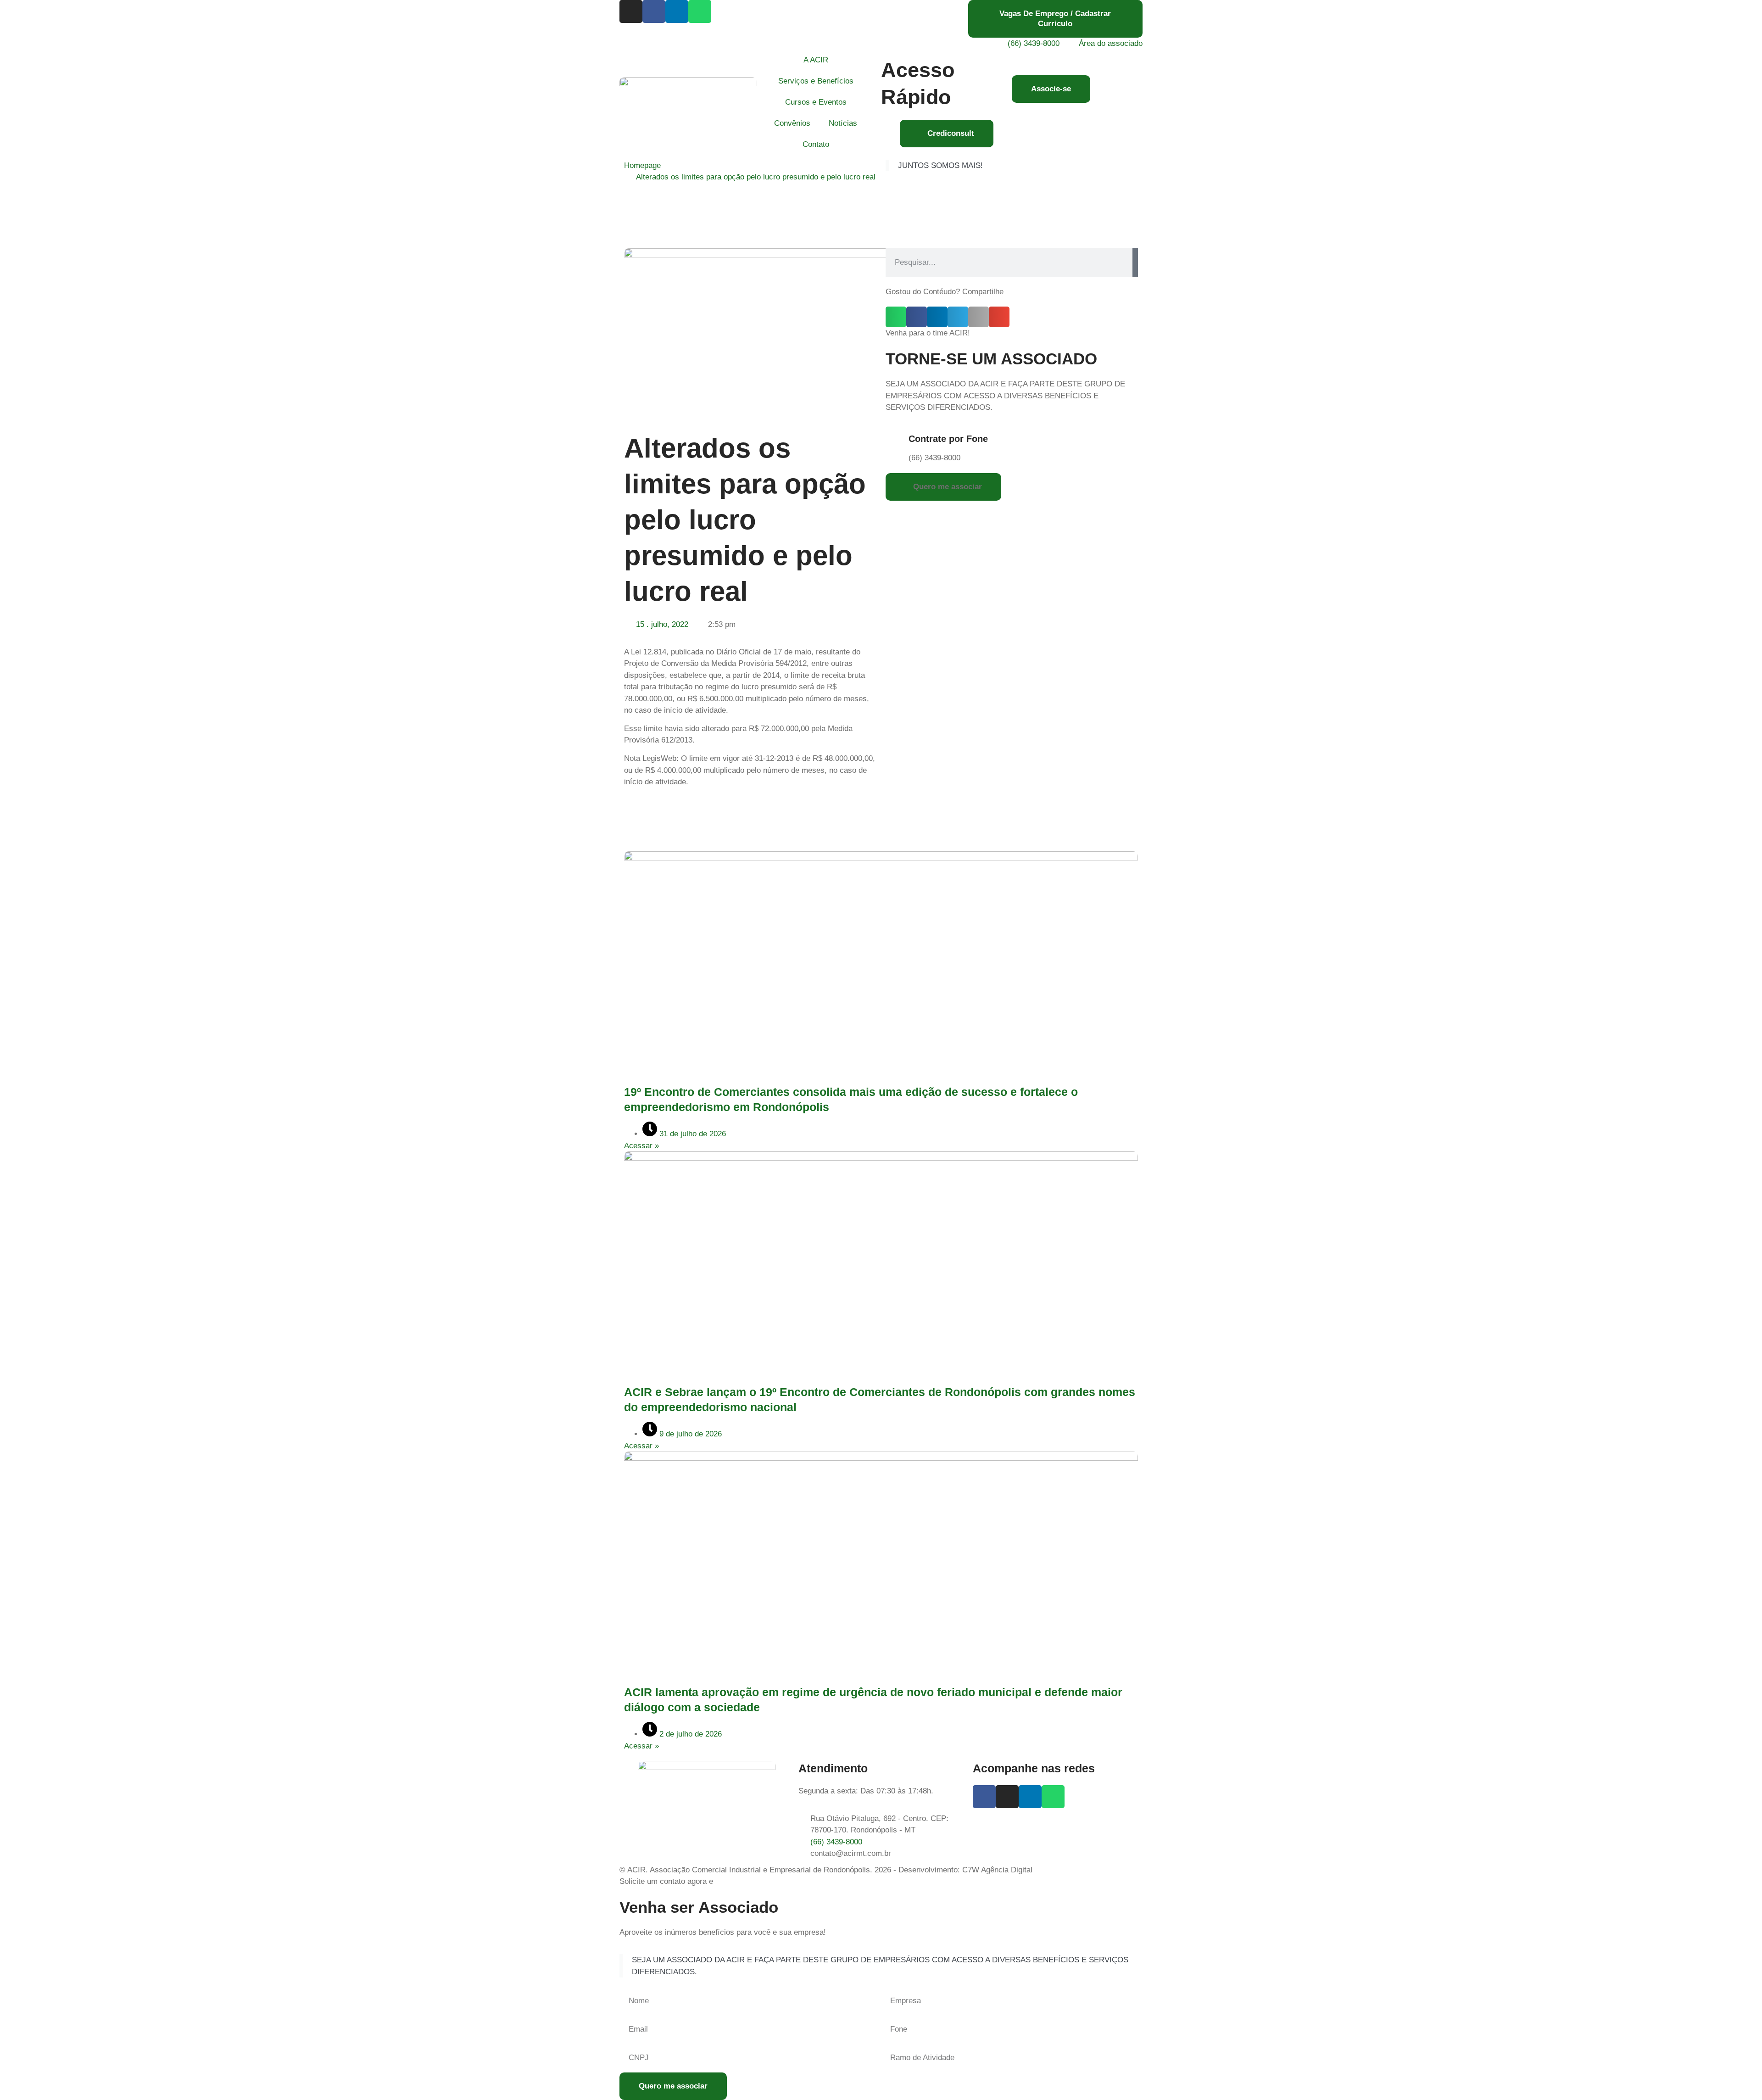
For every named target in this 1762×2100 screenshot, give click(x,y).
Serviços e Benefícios (816, 81)
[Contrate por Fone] (897, 441)
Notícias (843, 123)
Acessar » (641, 1146)
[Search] (1135, 262)
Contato (816, 144)
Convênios (792, 123)
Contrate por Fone (948, 439)
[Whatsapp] (700, 11)
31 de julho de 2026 (691, 1134)
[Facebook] (654, 11)
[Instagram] (631, 11)
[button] (896, 317)
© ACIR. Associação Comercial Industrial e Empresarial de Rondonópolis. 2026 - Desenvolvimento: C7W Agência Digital (826, 1870)
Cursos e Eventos (816, 102)
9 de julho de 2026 (689, 1434)
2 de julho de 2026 (689, 1734)
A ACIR (816, 60)
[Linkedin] (677, 11)
